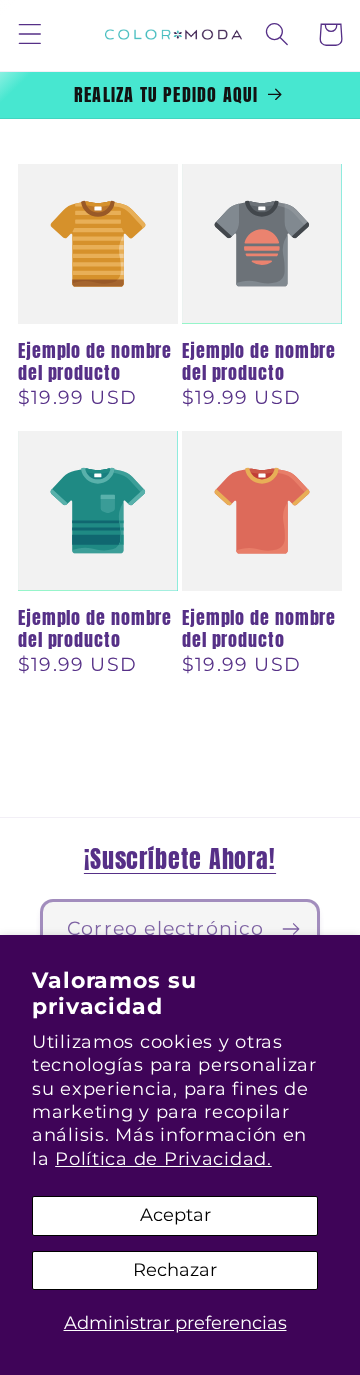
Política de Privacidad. (163, 1159)
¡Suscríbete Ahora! (180, 859)
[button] (30, 34)
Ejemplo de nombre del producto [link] (95, 362)
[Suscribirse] (290, 929)
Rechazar (175, 1270)
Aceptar (175, 1215)
